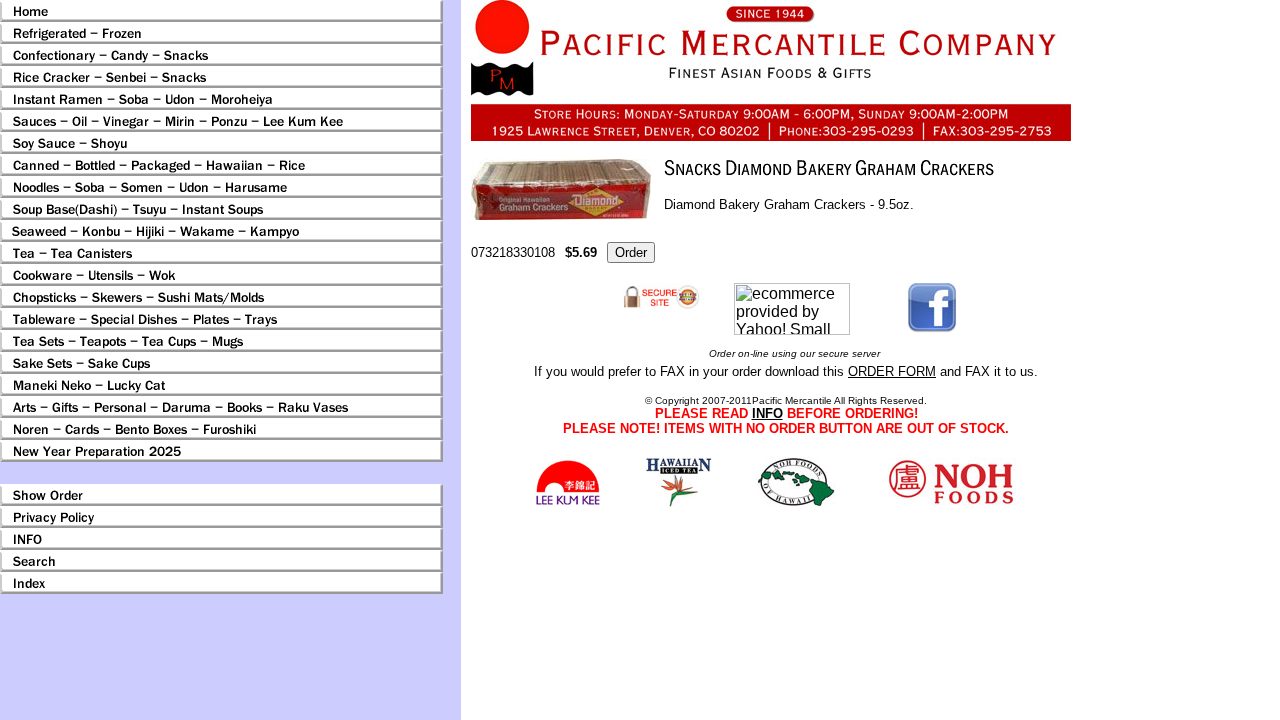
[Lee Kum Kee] (567, 502)
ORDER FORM (892, 371)
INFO (767, 413)
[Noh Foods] (678, 501)
